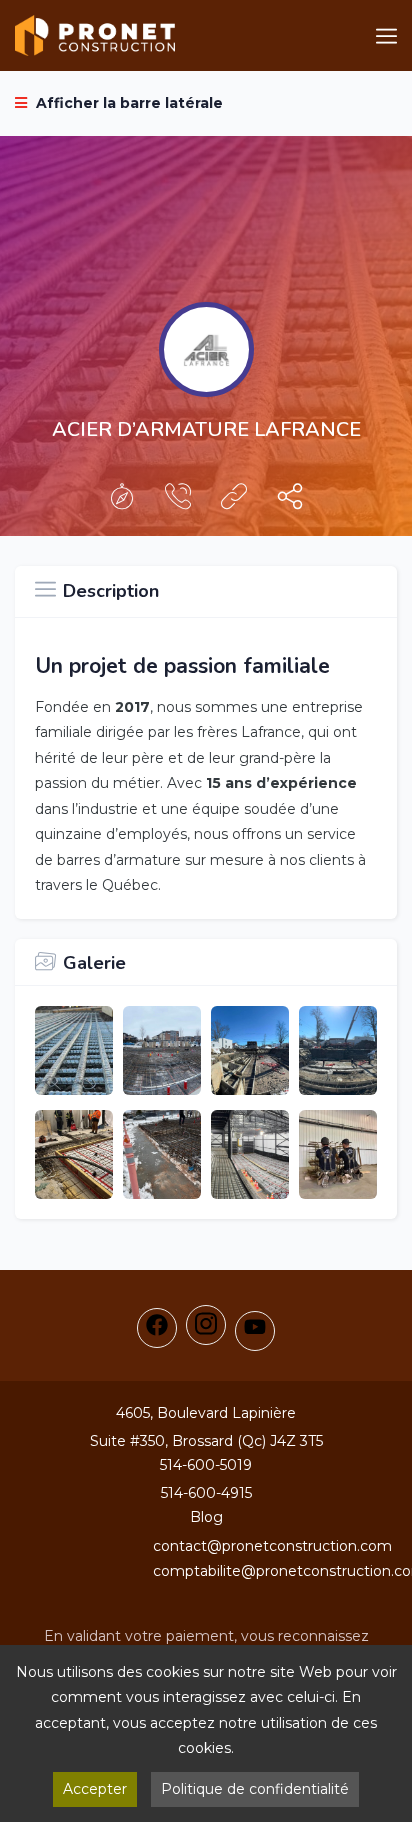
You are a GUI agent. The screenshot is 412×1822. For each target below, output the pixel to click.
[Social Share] (290, 501)
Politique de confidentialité (255, 1789)
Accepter (95, 1789)
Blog (206, 1517)
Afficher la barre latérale (127, 103)
